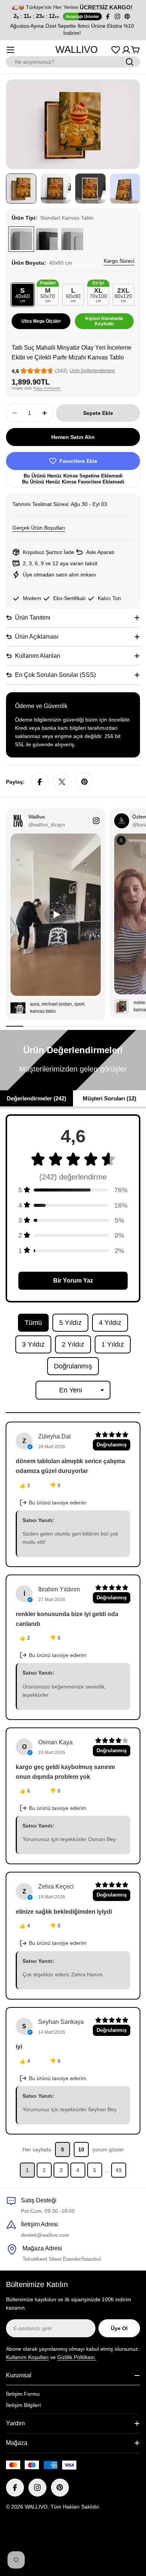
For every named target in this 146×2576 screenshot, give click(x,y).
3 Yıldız (33, 1344)
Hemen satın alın (73, 437)
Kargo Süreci (119, 261)
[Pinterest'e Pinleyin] (85, 782)
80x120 (123, 295)
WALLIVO (77, 49)
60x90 (73, 295)
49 (119, 2170)
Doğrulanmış (73, 1366)
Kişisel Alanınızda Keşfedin (104, 321)
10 (81, 2149)
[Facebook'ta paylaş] (40, 782)
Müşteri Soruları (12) (109, 1098)
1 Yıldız (113, 1344)
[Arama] (130, 62)
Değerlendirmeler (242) (36, 1098)
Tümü (33, 1323)
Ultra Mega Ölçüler (41, 321)
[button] (8, 30)
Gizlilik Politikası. (77, 2357)
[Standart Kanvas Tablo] (21, 239)
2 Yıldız (73, 1344)
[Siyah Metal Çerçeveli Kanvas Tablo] (47, 239)
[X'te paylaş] (62, 782)
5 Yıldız (70, 1323)
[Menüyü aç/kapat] (10, 50)
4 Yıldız (110, 1323)
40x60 (23, 295)
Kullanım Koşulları (27, 2357)
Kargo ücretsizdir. (47, 388)
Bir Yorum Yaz (73, 1281)
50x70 (48, 293)
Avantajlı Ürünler (82, 16)
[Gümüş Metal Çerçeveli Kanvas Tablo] (72, 239)
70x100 (98, 293)
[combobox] (73, 62)
